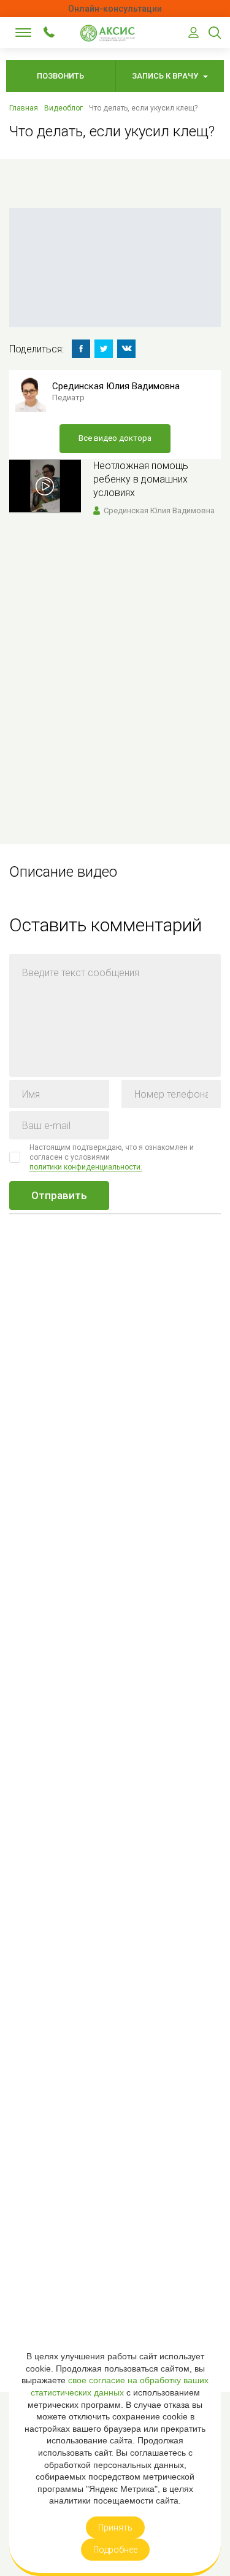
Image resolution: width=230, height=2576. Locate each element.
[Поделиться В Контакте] (126, 349)
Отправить (59, 1195)
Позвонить (60, 76)
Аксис (110, 33)
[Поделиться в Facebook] (81, 349)
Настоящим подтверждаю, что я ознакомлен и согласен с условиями (112, 1157)
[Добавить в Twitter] (104, 349)
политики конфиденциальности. (86, 1167)
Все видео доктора (115, 438)
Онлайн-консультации (115, 9)
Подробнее (115, 2550)
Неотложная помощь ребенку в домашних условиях (141, 479)
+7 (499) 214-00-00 (49, 32)
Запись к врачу (166, 76)
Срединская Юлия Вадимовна (116, 386)
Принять (115, 2528)
